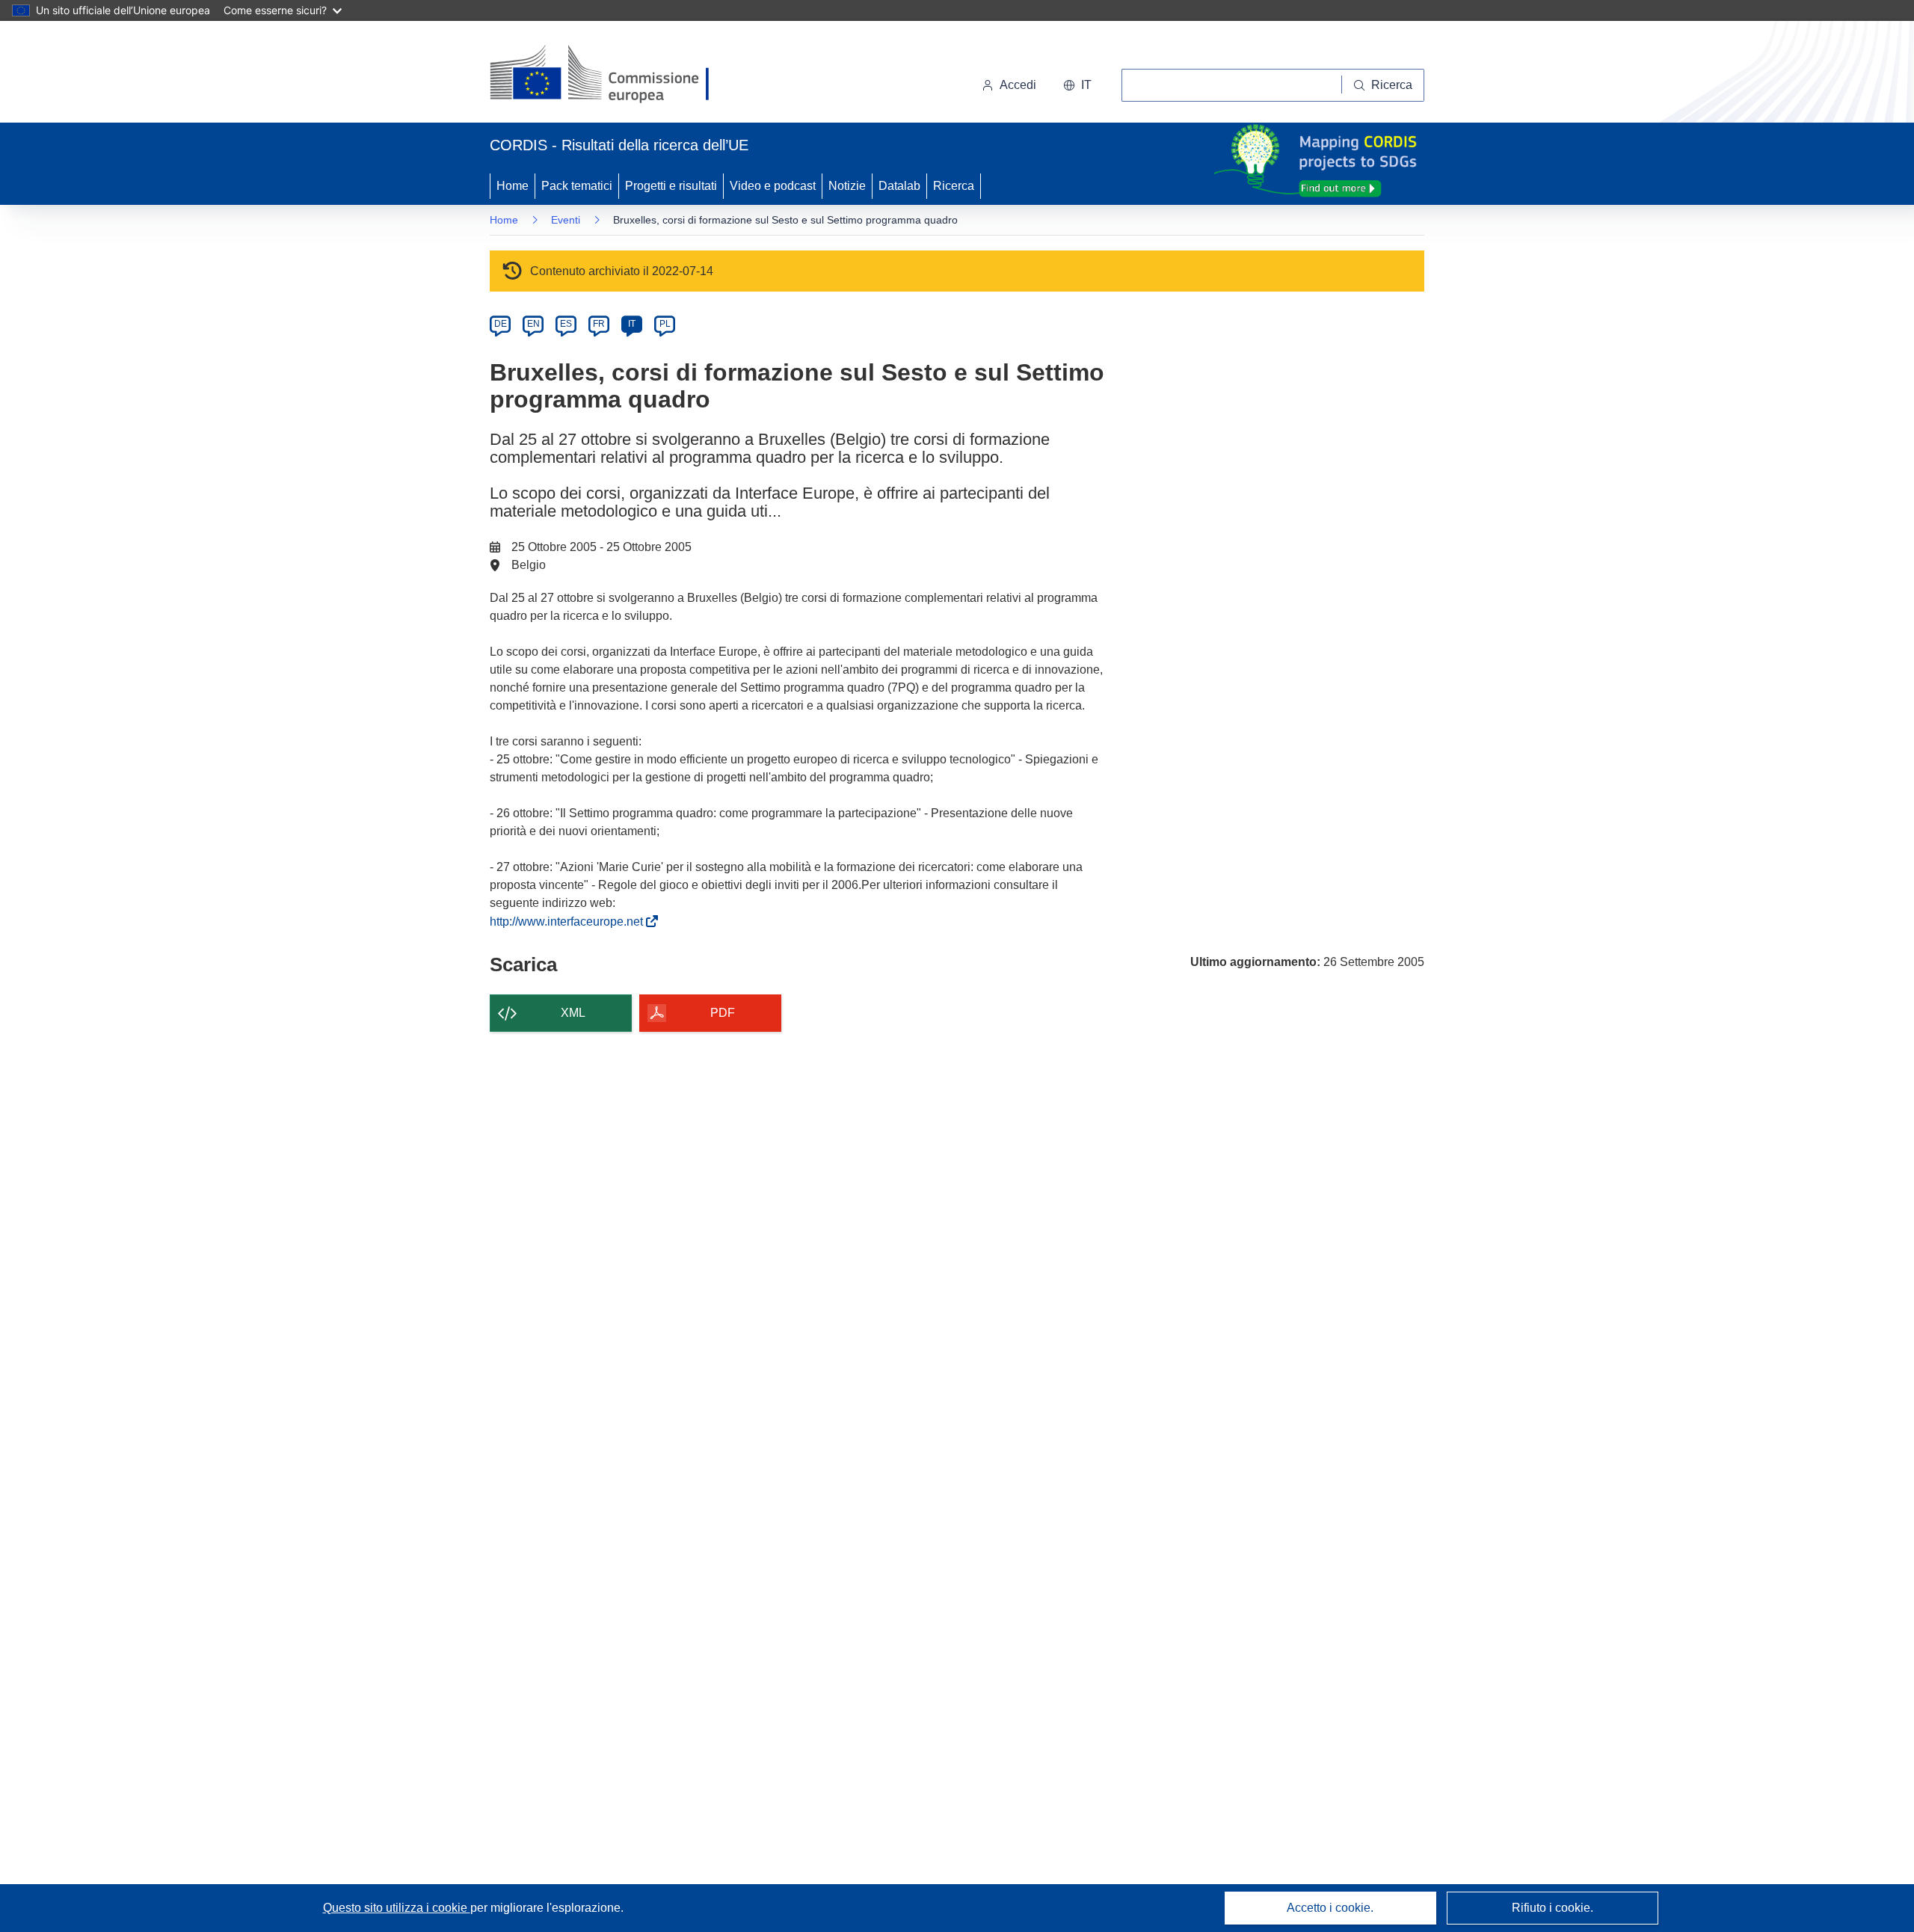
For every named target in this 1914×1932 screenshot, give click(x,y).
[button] (1077, 85)
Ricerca (954, 186)
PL (665, 324)
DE (501, 324)
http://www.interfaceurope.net (569, 922)
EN (533, 324)
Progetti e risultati (671, 186)
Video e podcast (773, 186)
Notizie (847, 186)
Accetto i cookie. (1330, 1908)
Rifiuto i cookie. (1553, 1908)
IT (632, 324)
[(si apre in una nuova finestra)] (609, 75)
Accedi (1018, 85)
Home (513, 186)
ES (566, 324)
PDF (723, 1013)
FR (599, 324)
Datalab (899, 186)
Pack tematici (577, 186)
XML (573, 1013)
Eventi (566, 220)
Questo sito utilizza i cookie (397, 1908)
